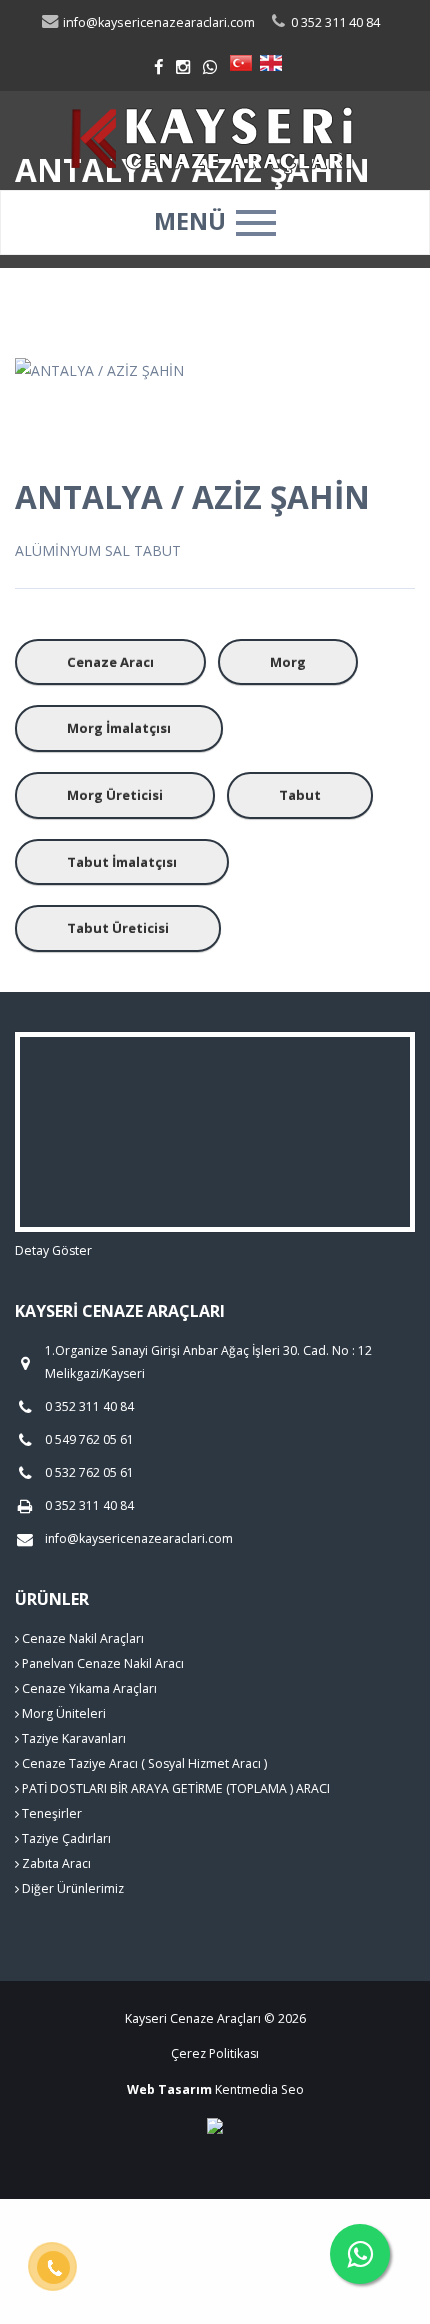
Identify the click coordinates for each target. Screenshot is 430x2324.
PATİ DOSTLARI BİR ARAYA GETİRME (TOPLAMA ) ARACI (174, 1788)
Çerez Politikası (215, 2053)
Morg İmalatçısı (119, 728)
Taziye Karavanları (72, 1738)
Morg (288, 662)
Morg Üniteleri (62, 1713)
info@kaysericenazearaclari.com (157, 22)
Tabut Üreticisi (118, 928)
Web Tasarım (169, 2089)
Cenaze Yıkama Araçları (88, 1688)
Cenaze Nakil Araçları (81, 1638)
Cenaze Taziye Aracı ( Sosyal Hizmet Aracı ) (143, 1763)
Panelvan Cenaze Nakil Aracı (101, 1663)
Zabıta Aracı (55, 1863)
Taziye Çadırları (65, 1838)
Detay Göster (53, 1250)
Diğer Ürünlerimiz (71, 1888)
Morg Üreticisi (115, 795)
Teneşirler (50, 1813)
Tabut (300, 795)
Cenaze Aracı (110, 662)
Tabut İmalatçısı (122, 862)
